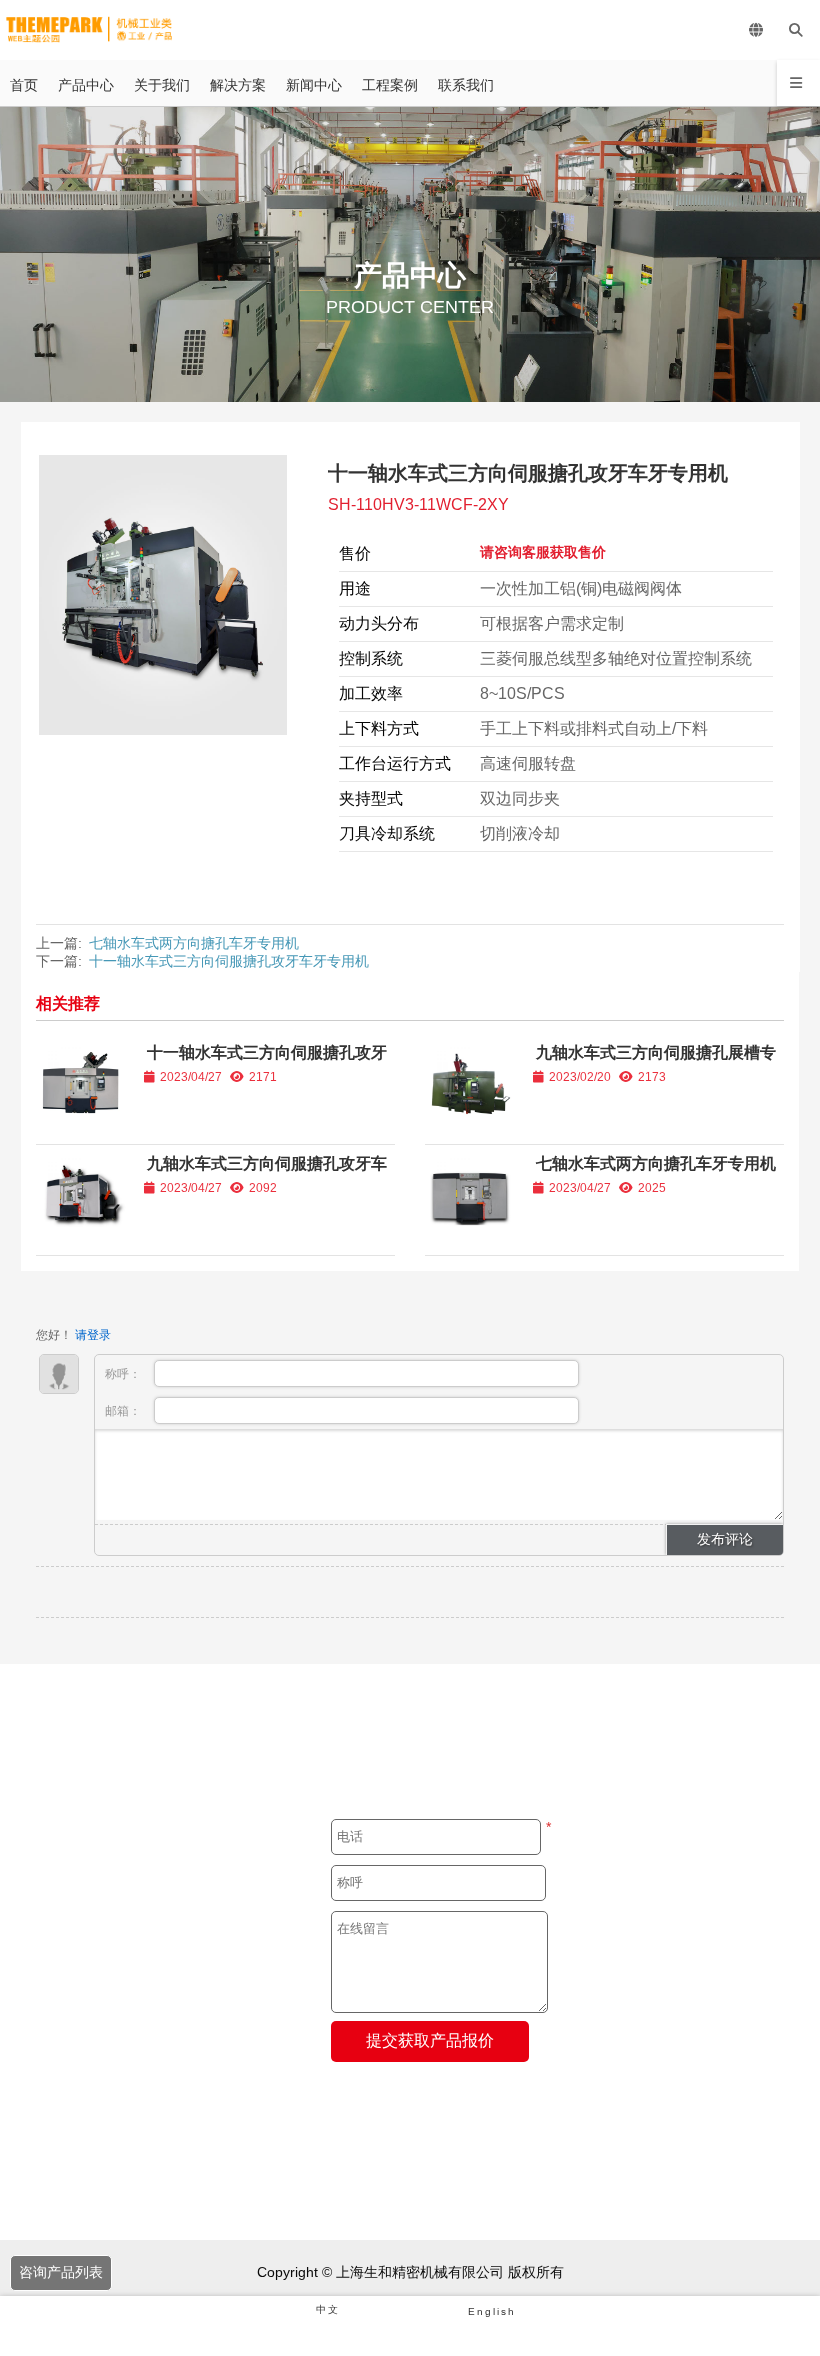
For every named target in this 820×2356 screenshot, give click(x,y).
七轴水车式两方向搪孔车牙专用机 (194, 943)
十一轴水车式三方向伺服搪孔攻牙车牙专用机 (229, 961)
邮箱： (124, 1411)
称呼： (124, 1374)
